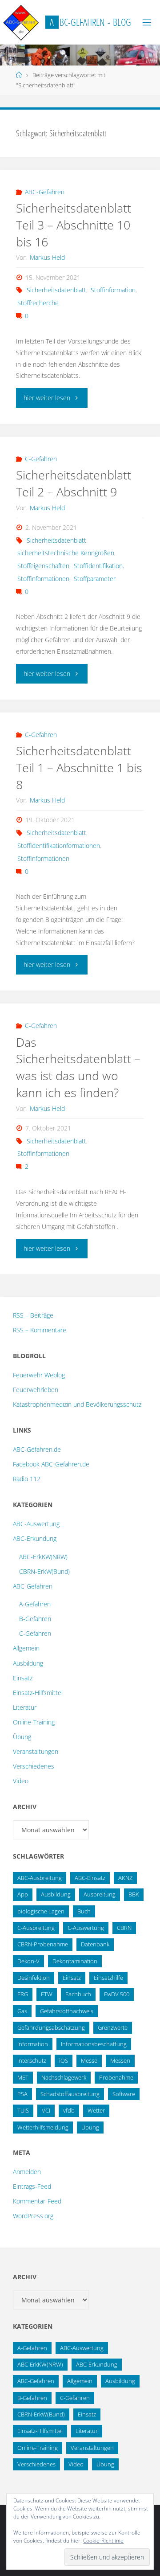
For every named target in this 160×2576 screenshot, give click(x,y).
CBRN (124, 1928)
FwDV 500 (117, 1994)
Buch (84, 1911)
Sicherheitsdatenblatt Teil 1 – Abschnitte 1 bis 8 (79, 768)
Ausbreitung (100, 1894)
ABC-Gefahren (45, 192)
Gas (22, 2011)
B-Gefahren (35, 1619)
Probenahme (116, 2077)
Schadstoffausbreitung (70, 2094)
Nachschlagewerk (64, 2077)
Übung (22, 1737)
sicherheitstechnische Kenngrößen (66, 553)
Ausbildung (28, 1663)
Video (21, 1781)
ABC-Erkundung (35, 1538)
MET (23, 2077)
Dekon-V (28, 1961)
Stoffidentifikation (98, 566)
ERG (23, 1994)
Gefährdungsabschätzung (51, 2027)
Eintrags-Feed (32, 2186)
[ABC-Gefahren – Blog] (21, 22)
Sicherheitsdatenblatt (56, 290)
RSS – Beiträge (33, 1315)
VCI (46, 2110)
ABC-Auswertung (36, 1524)
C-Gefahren (41, 459)
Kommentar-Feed (37, 2201)
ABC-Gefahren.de (37, 1449)
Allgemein (26, 1648)
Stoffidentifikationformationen (59, 846)
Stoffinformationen (43, 579)
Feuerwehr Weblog (39, 1375)
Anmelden (27, 2172)
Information (33, 2044)
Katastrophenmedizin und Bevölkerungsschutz (77, 1404)
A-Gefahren (35, 1604)
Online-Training (34, 1722)
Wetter (96, 2110)
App (23, 1894)
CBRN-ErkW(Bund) (44, 1571)
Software (124, 2094)
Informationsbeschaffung (94, 2044)
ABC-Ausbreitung (40, 1878)
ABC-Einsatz (90, 1878)
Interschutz (32, 2060)
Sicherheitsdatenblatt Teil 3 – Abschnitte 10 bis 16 (74, 225)
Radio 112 (27, 1479)
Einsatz (23, 1678)
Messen (120, 2060)
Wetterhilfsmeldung (43, 2127)
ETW (47, 1994)
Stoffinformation (113, 290)
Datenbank (95, 1944)
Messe (89, 2060)
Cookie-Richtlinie (103, 2541)
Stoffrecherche (38, 303)
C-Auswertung (86, 1928)
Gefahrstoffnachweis (67, 2011)
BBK (134, 1894)
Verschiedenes (34, 1766)
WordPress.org (33, 2216)
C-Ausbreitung (36, 1928)
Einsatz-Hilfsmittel (38, 1693)
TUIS (23, 2110)
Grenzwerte (113, 2027)
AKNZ (125, 1878)
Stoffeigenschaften (43, 566)
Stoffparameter (95, 579)
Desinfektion (34, 1978)
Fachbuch (78, 1994)
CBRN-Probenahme (43, 1944)
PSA (22, 2094)
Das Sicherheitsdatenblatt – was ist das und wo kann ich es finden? (78, 1067)
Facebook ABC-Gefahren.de (51, 1464)
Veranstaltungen (36, 1751)
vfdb (69, 2110)
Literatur (25, 1707)
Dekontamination (75, 1961)
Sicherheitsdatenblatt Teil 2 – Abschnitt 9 (74, 483)
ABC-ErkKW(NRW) (43, 1557)
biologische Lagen (41, 1911)
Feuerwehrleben (36, 1390)
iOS (64, 2060)
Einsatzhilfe (108, 1978)
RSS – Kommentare (40, 1330)
